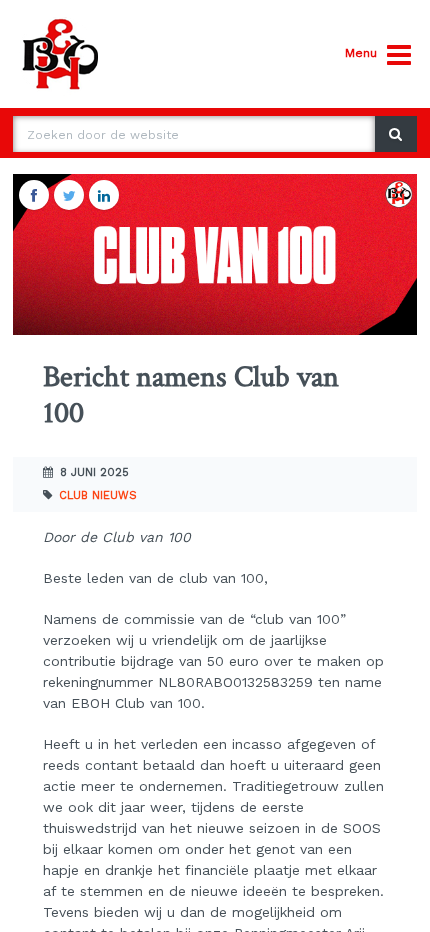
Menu (361, 53)
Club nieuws (98, 495)
